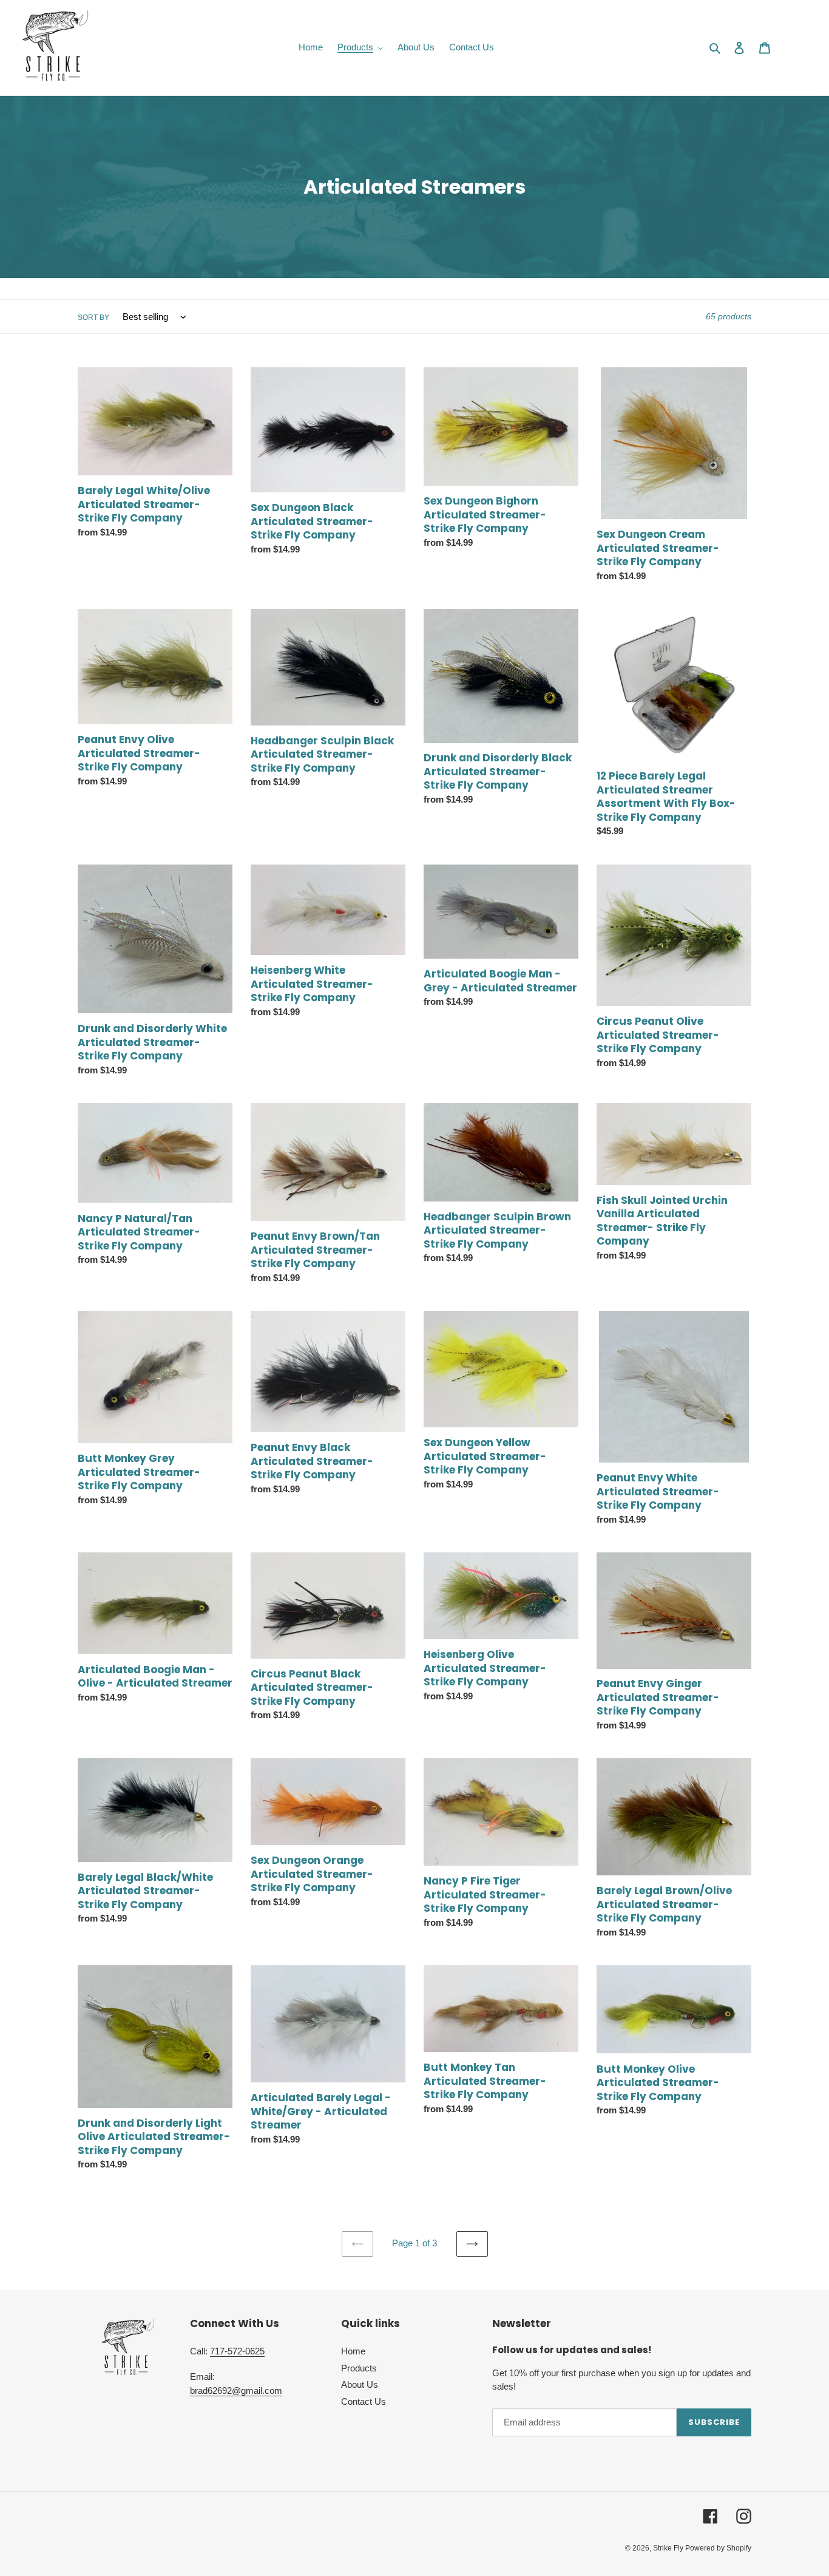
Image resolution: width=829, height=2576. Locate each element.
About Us (360, 2384)
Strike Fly (669, 2548)
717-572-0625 (237, 2351)
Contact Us (364, 2401)
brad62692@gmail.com (236, 2391)
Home (353, 2351)
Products (359, 2368)
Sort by (93, 318)
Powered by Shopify (718, 2548)
